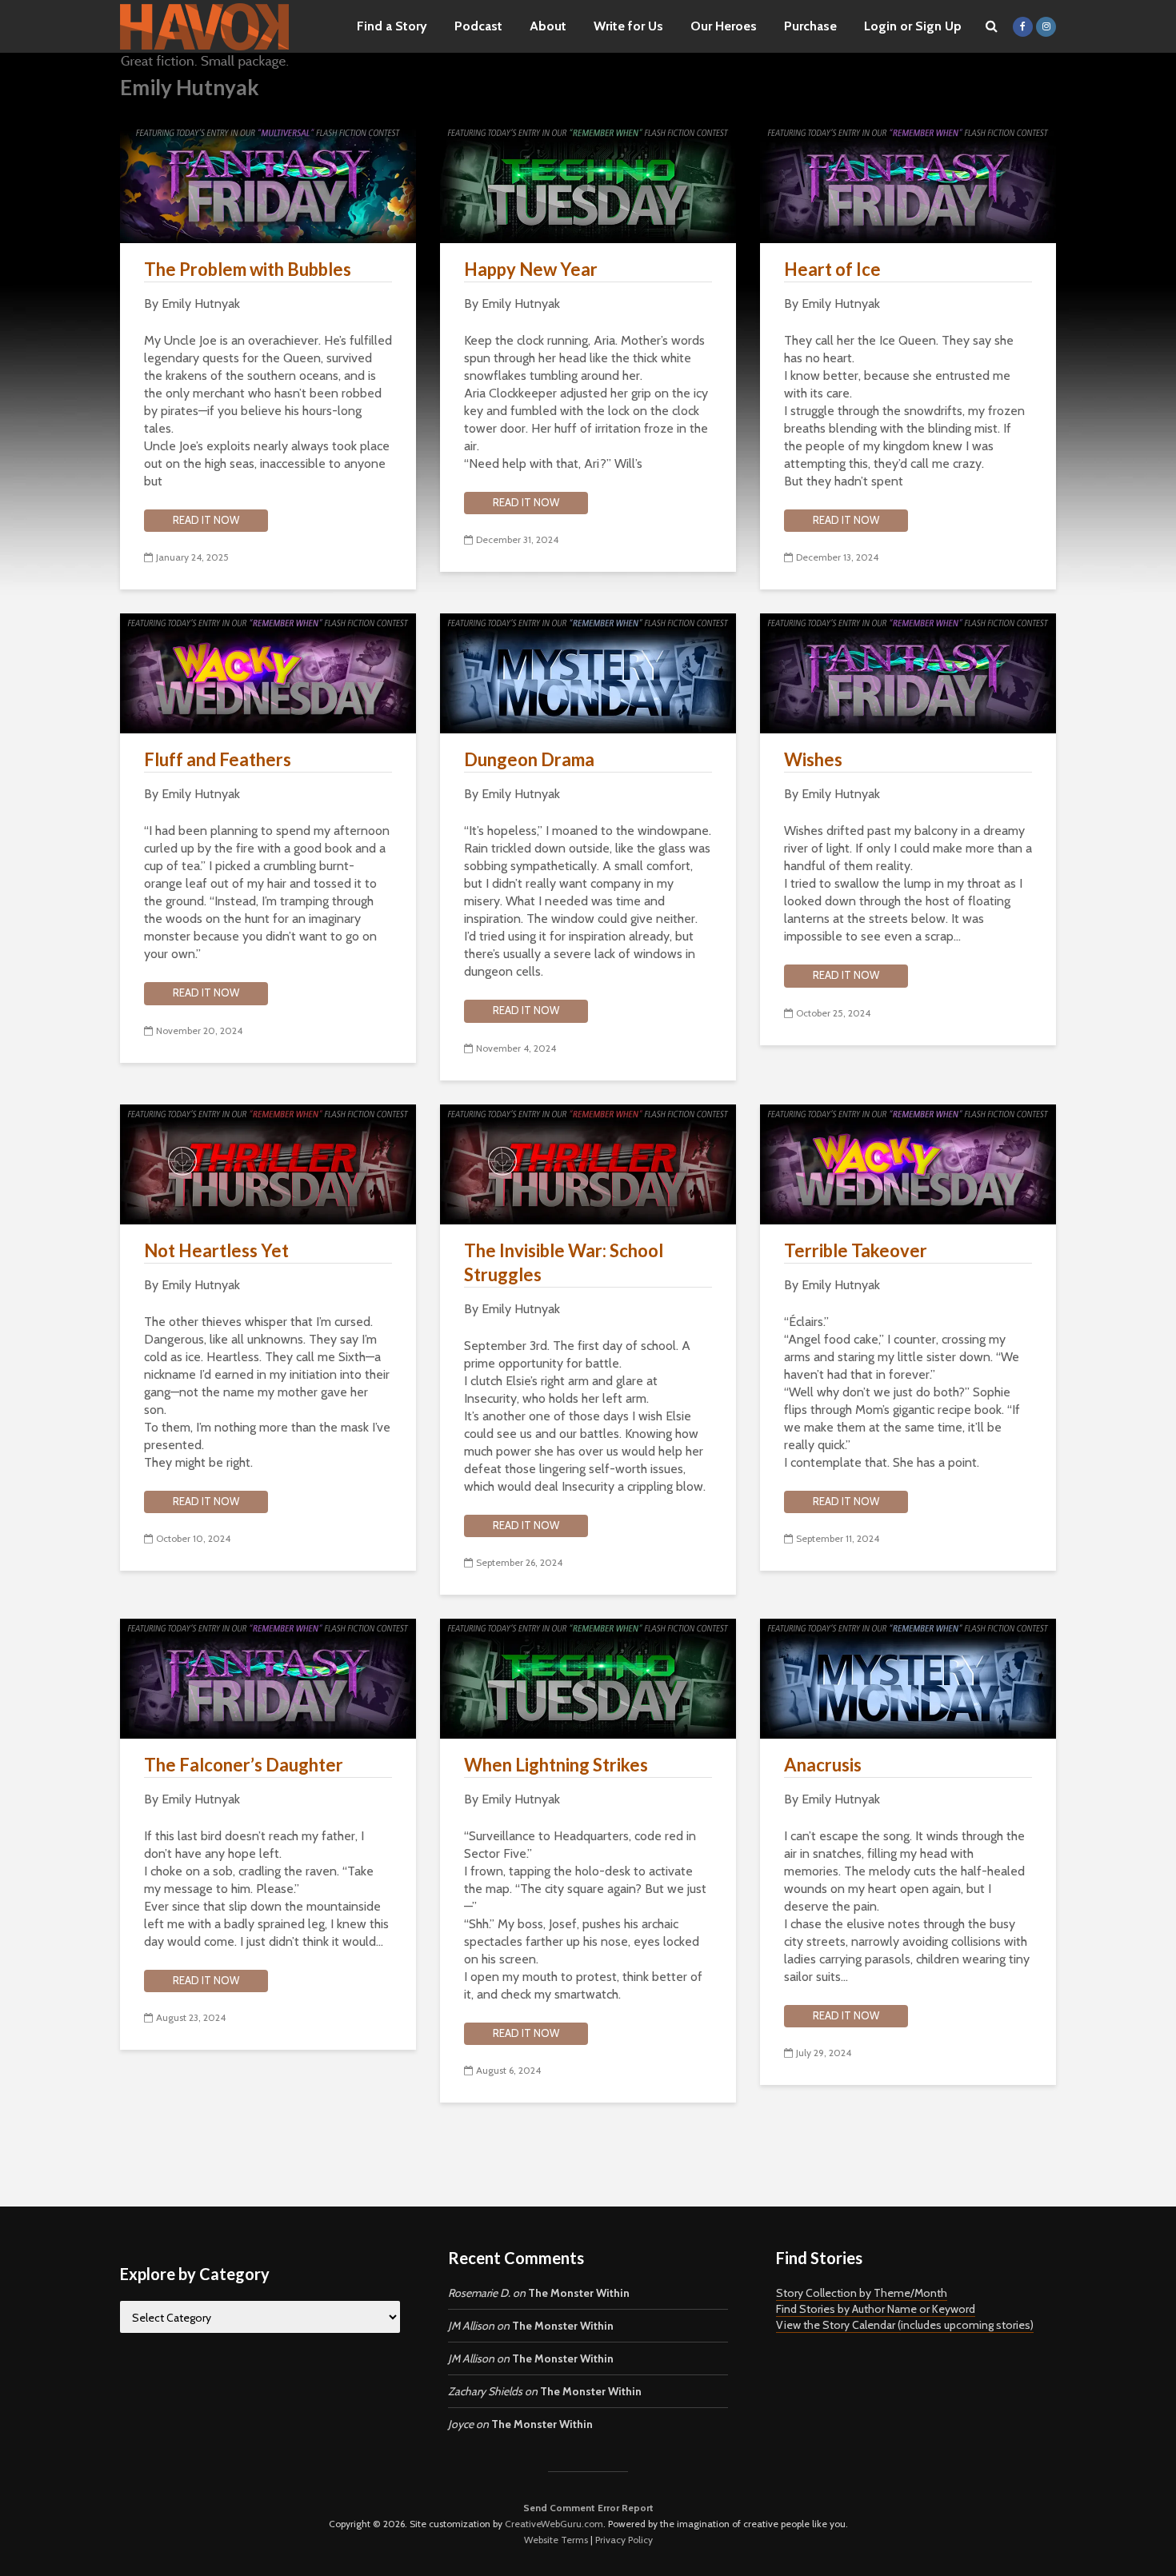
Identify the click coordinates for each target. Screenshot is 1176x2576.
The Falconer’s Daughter (244, 1765)
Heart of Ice (832, 269)
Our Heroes (724, 26)
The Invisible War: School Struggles (564, 1262)
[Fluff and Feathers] (268, 672)
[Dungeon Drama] (588, 672)
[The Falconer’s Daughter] (268, 1677)
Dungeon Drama (529, 759)
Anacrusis (823, 1765)
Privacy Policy (624, 2540)
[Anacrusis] (908, 1677)
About (548, 26)
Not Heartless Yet (216, 1250)
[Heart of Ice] (908, 182)
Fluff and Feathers (218, 759)
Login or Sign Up (913, 26)
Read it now (206, 520)
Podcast (478, 26)
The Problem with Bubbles (248, 269)
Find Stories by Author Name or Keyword (876, 2309)
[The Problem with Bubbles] (268, 182)
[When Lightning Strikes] (588, 1677)
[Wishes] (908, 672)
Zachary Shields (485, 2391)
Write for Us (628, 26)
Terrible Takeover (856, 1250)
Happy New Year (531, 269)
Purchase (810, 26)
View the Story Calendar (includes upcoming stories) (905, 2325)
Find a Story (392, 26)
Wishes (813, 759)
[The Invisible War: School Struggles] (588, 1162)
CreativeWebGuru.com (554, 2524)
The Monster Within (579, 2293)
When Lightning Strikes (556, 1765)
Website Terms (556, 2540)
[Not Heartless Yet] (268, 1162)
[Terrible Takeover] (908, 1162)
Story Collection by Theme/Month (862, 2293)
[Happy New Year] (588, 182)
